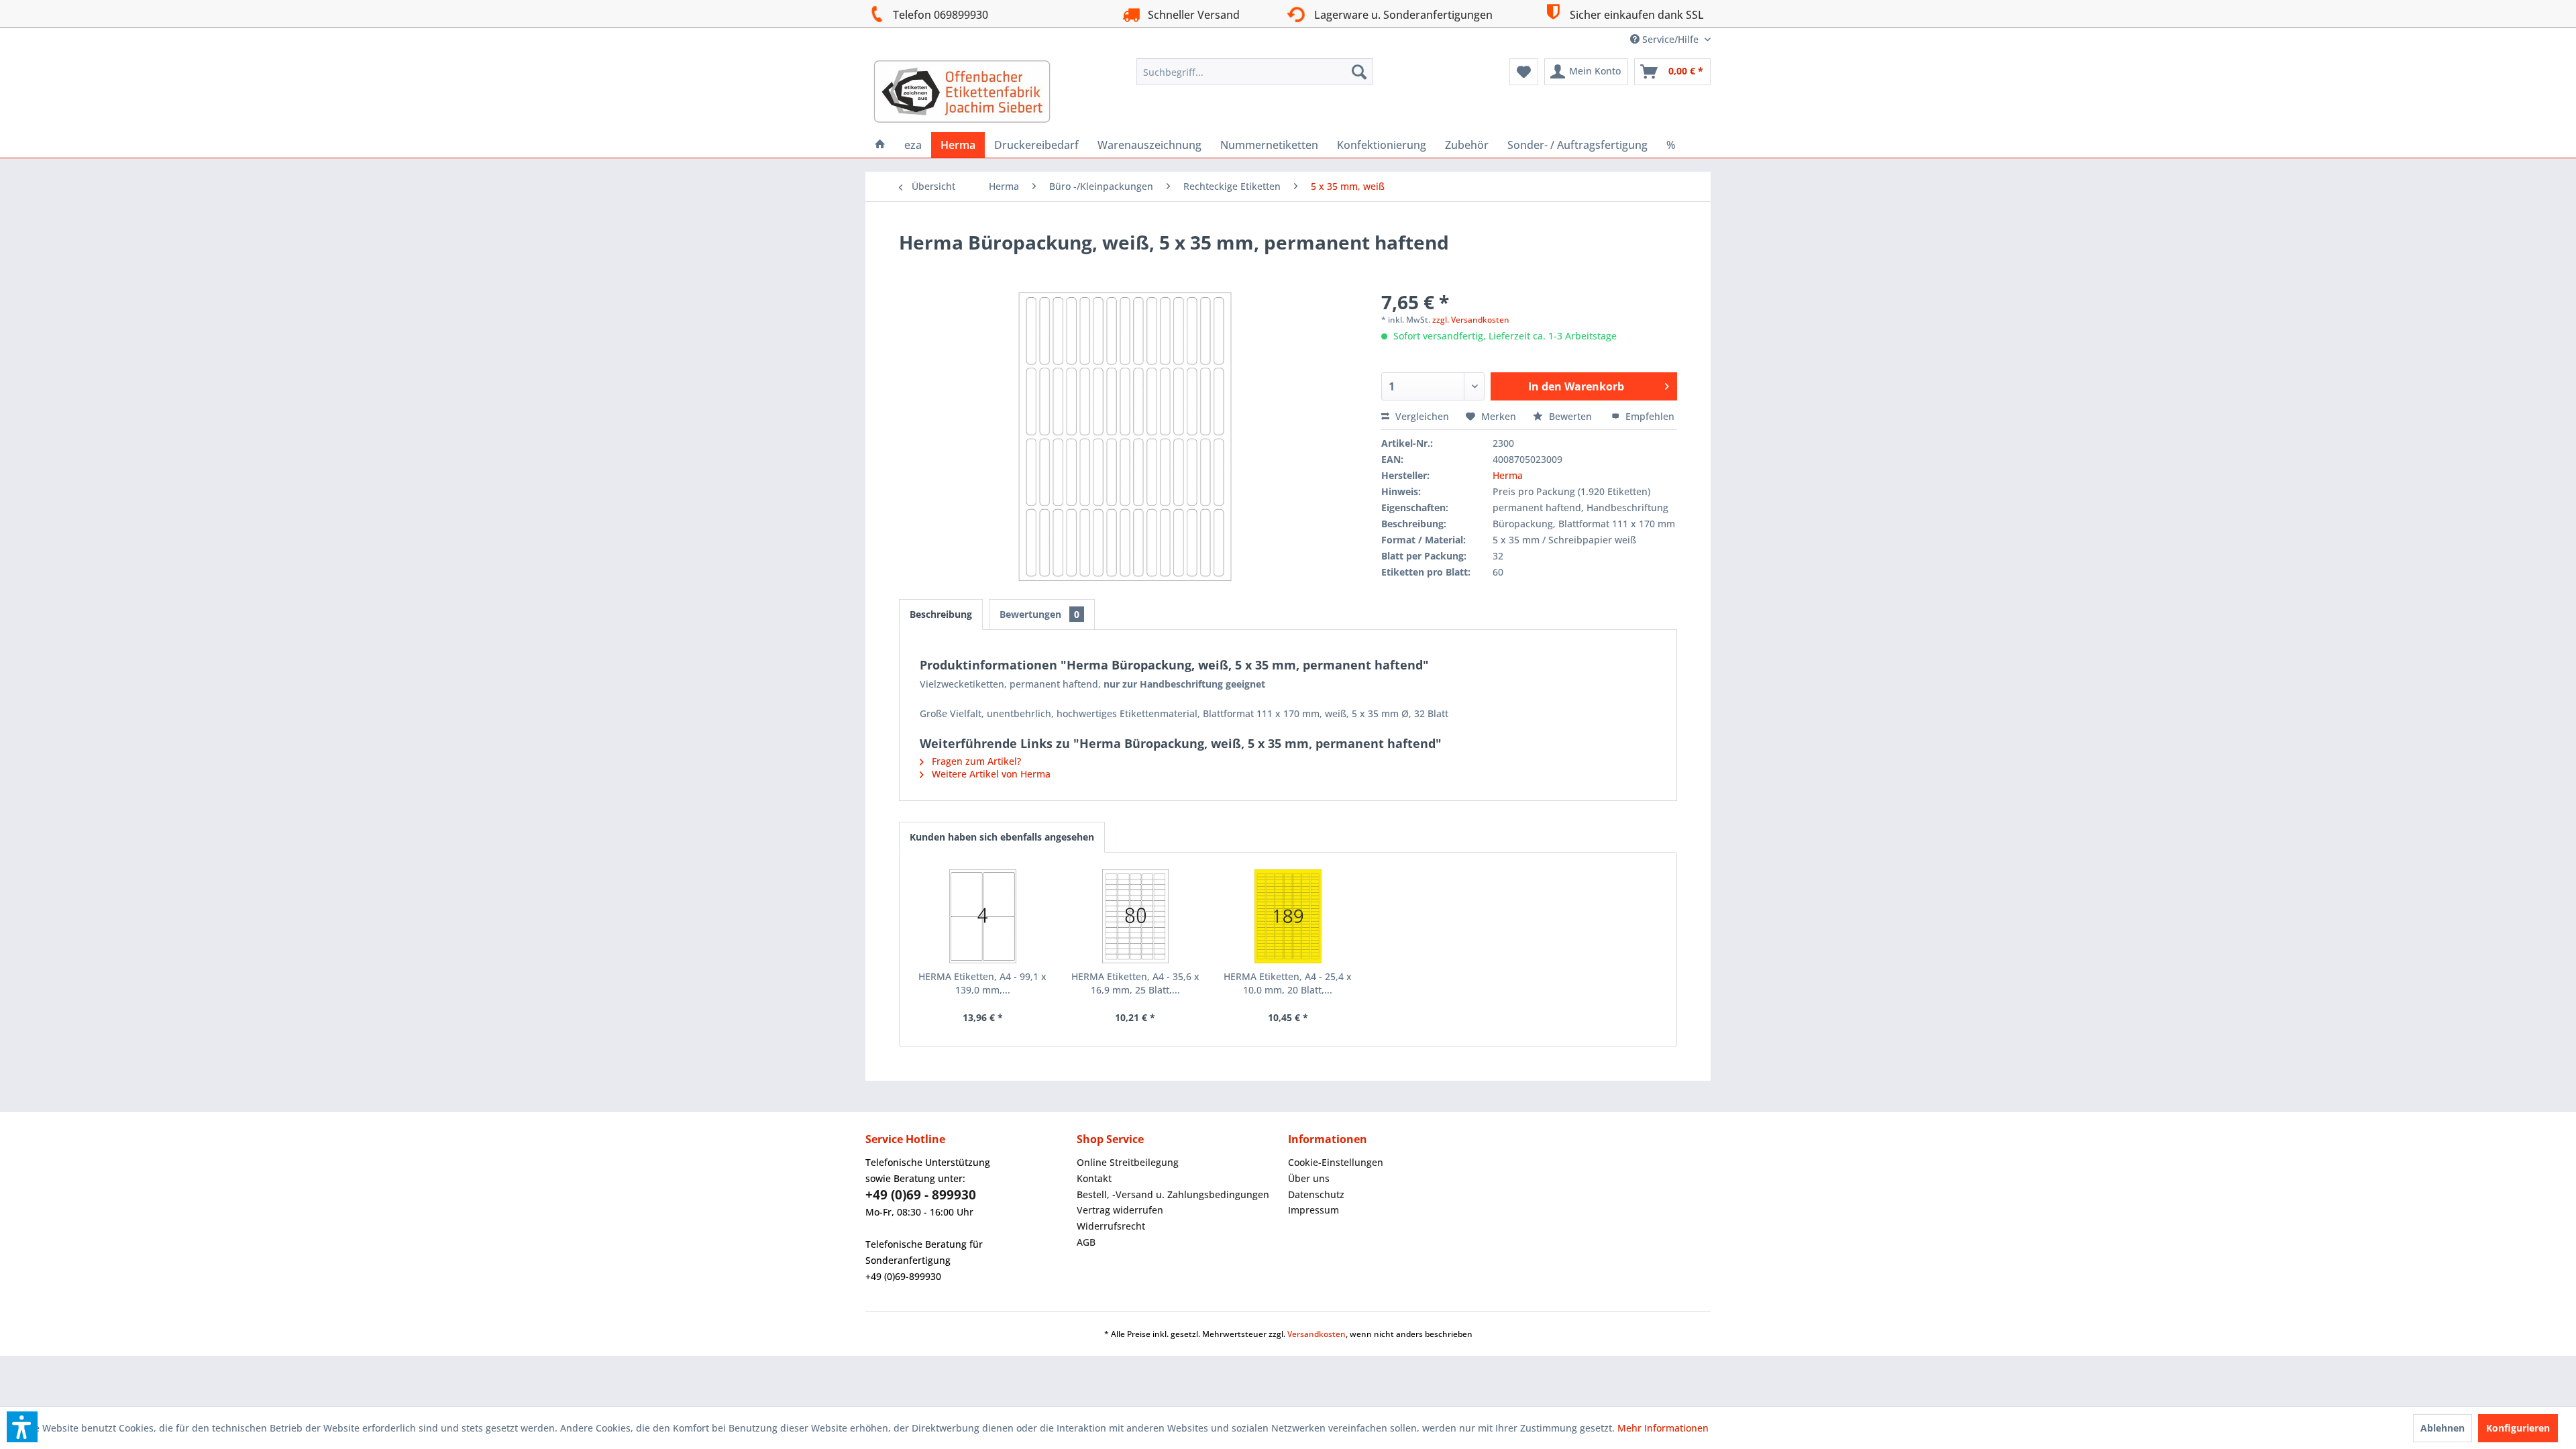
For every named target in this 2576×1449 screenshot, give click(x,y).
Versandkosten (1317, 1334)
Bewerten (1570, 416)
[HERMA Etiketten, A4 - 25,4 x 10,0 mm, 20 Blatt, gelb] (1288, 916)
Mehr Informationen (1663, 1428)
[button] (22, 1427)
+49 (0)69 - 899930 (921, 1195)
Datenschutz (1316, 1194)
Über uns (1309, 1178)
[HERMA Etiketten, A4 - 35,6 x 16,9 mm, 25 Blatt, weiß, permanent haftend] (1136, 916)
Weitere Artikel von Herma (990, 774)
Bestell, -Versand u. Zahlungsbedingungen (1173, 1194)
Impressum (1313, 1210)
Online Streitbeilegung (1128, 1162)
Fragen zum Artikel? (975, 761)
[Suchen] (1359, 72)
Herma (1508, 475)
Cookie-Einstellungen (1336, 1162)
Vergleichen (1421, 416)
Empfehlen (1649, 416)
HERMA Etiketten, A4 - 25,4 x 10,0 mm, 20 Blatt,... (1288, 983)
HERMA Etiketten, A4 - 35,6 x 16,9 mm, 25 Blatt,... (1135, 983)
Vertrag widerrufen (1120, 1210)
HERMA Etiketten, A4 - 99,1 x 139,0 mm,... (982, 983)
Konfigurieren (2518, 1428)
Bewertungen (1039, 614)
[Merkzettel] (1524, 72)
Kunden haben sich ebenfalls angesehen (1002, 837)
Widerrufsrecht (1111, 1226)
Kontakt (1094, 1178)
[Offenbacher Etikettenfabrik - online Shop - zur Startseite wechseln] (962, 92)
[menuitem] (1255, 72)
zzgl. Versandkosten (1471, 320)
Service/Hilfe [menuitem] (1670, 39)
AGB (1086, 1242)
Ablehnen (2443, 1428)
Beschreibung (941, 614)
